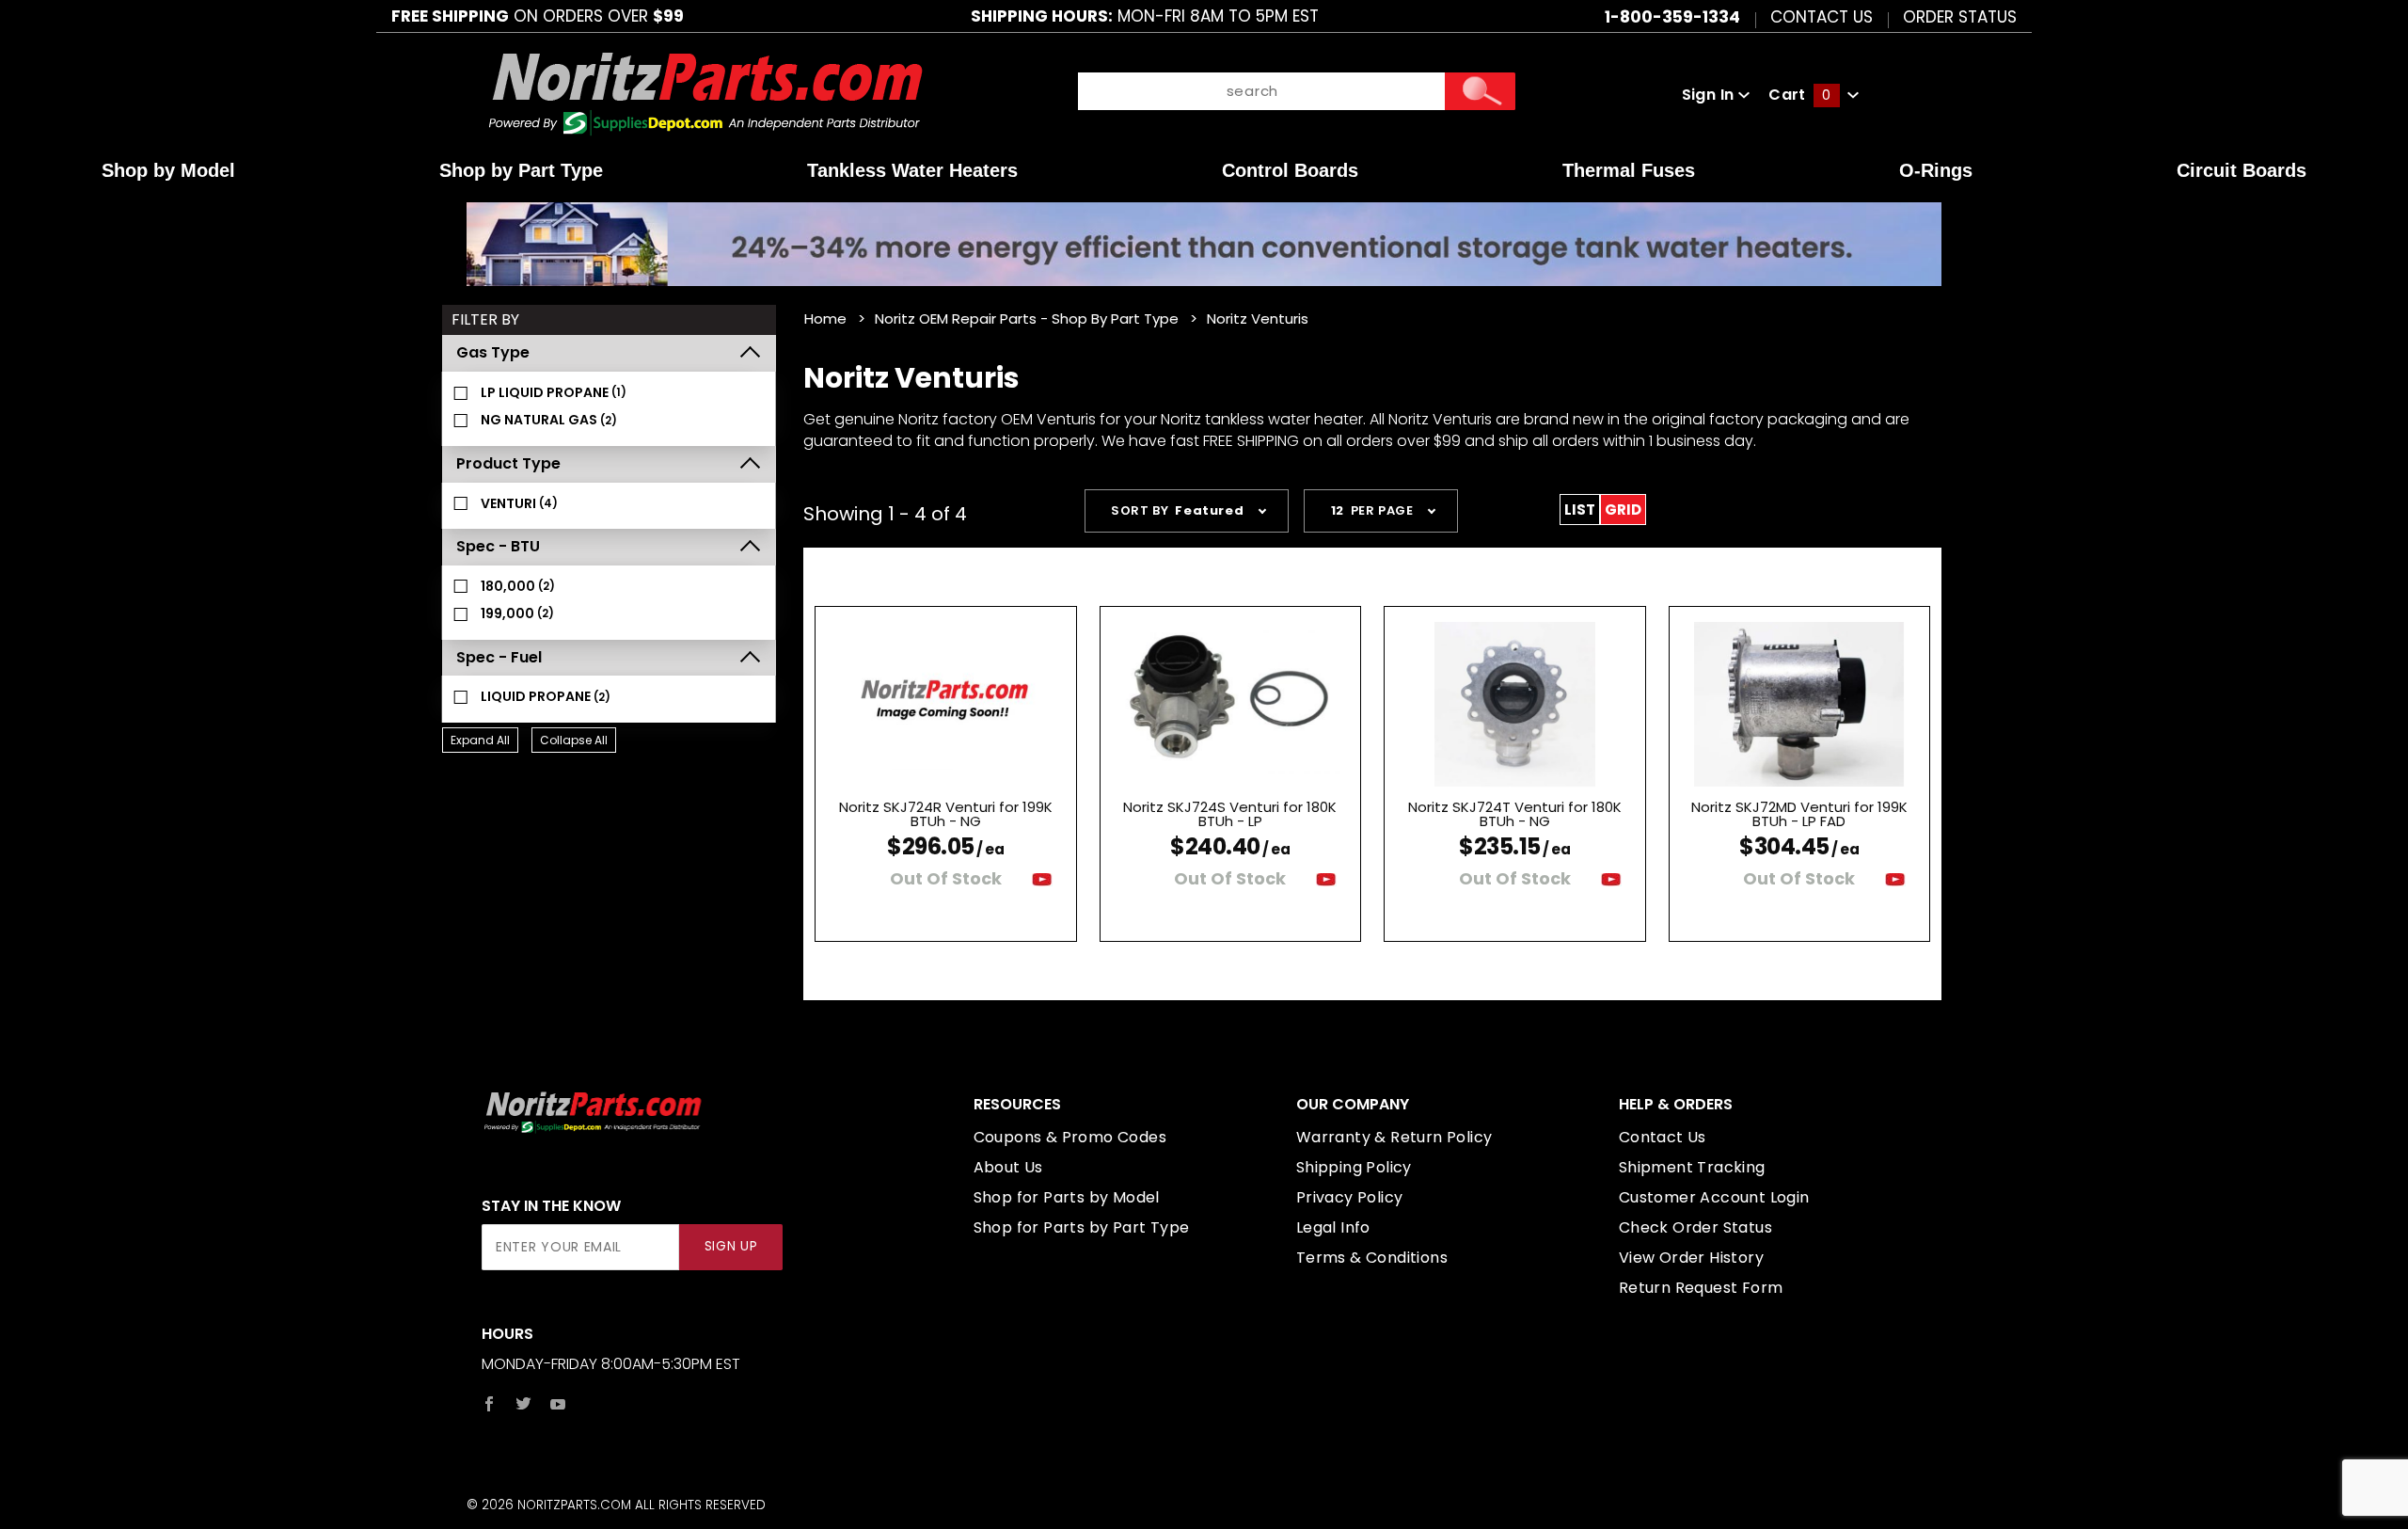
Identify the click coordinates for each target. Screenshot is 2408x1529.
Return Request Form (1701, 1288)
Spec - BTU (498, 546)
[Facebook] (489, 1404)
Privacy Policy (1350, 1197)
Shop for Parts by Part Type (1082, 1227)
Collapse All (574, 740)
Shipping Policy (1354, 1167)
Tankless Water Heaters (912, 170)
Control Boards (1290, 170)
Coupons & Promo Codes (1070, 1137)
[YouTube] (558, 1404)
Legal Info (1333, 1227)
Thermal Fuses (1629, 170)
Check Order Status (1695, 1227)
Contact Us (1822, 16)
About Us (1008, 1167)
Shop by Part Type (521, 170)
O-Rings (1936, 170)
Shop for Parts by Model (1067, 1197)
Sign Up (731, 1246)
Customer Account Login (1714, 1197)
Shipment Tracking (1692, 1167)
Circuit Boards (2242, 170)
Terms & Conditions (1372, 1258)
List (1580, 510)
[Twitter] (523, 1404)
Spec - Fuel (499, 657)
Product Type (508, 463)
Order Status (1960, 16)
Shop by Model (168, 170)
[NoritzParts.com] (707, 94)
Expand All (480, 740)
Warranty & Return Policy (1394, 1137)
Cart (1799, 95)
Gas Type (493, 352)
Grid (1623, 510)
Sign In (1710, 95)
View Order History (1691, 1258)
